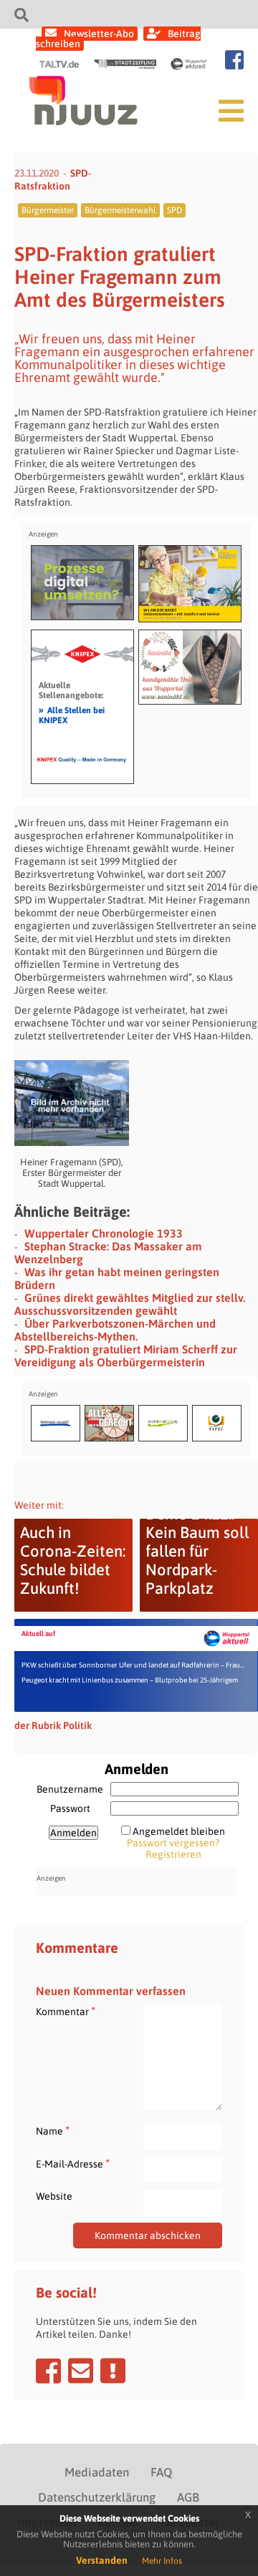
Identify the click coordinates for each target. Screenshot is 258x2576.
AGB (188, 2497)
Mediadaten (97, 2472)
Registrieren (173, 1854)
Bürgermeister (48, 210)
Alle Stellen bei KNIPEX (72, 715)
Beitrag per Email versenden (81, 2371)
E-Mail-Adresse (73, 2164)
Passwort (70, 1808)
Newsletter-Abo (99, 34)
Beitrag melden (113, 2371)
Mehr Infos (162, 2561)
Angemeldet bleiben (179, 1831)
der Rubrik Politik (53, 1725)
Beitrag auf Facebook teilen (48, 2371)
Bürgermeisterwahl (120, 210)
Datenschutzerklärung (97, 2497)
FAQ (161, 2472)
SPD (175, 210)
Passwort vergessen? (173, 1843)
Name (53, 2131)
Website (54, 2196)
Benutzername (70, 1789)
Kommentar (66, 2011)
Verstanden (102, 2560)
